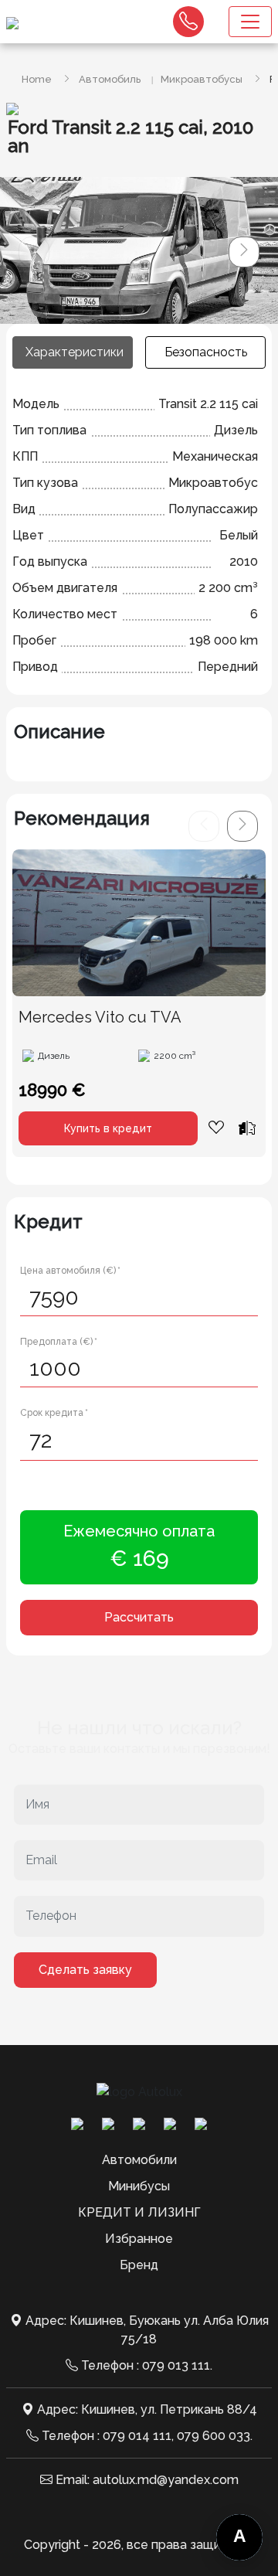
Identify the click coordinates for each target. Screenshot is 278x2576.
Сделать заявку (85, 1970)
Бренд (139, 2265)
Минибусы (139, 2186)
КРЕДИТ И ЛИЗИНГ (139, 2212)
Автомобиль (110, 79)
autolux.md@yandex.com (166, 2480)
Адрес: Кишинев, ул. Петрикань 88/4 (147, 2409)
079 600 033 (214, 2436)
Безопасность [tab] (206, 352)
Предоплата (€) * (59, 1342)
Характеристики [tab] (75, 352)
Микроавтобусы (202, 79)
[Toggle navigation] (250, 22)
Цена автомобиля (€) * (70, 1271)
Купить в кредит (108, 1128)
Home (37, 79)
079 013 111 (176, 2365)
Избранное (139, 2239)
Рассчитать (139, 1617)
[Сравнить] (247, 1128)
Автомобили (139, 2160)
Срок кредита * (54, 1413)
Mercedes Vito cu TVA (100, 1017)
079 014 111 (137, 2436)
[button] (244, 252)
